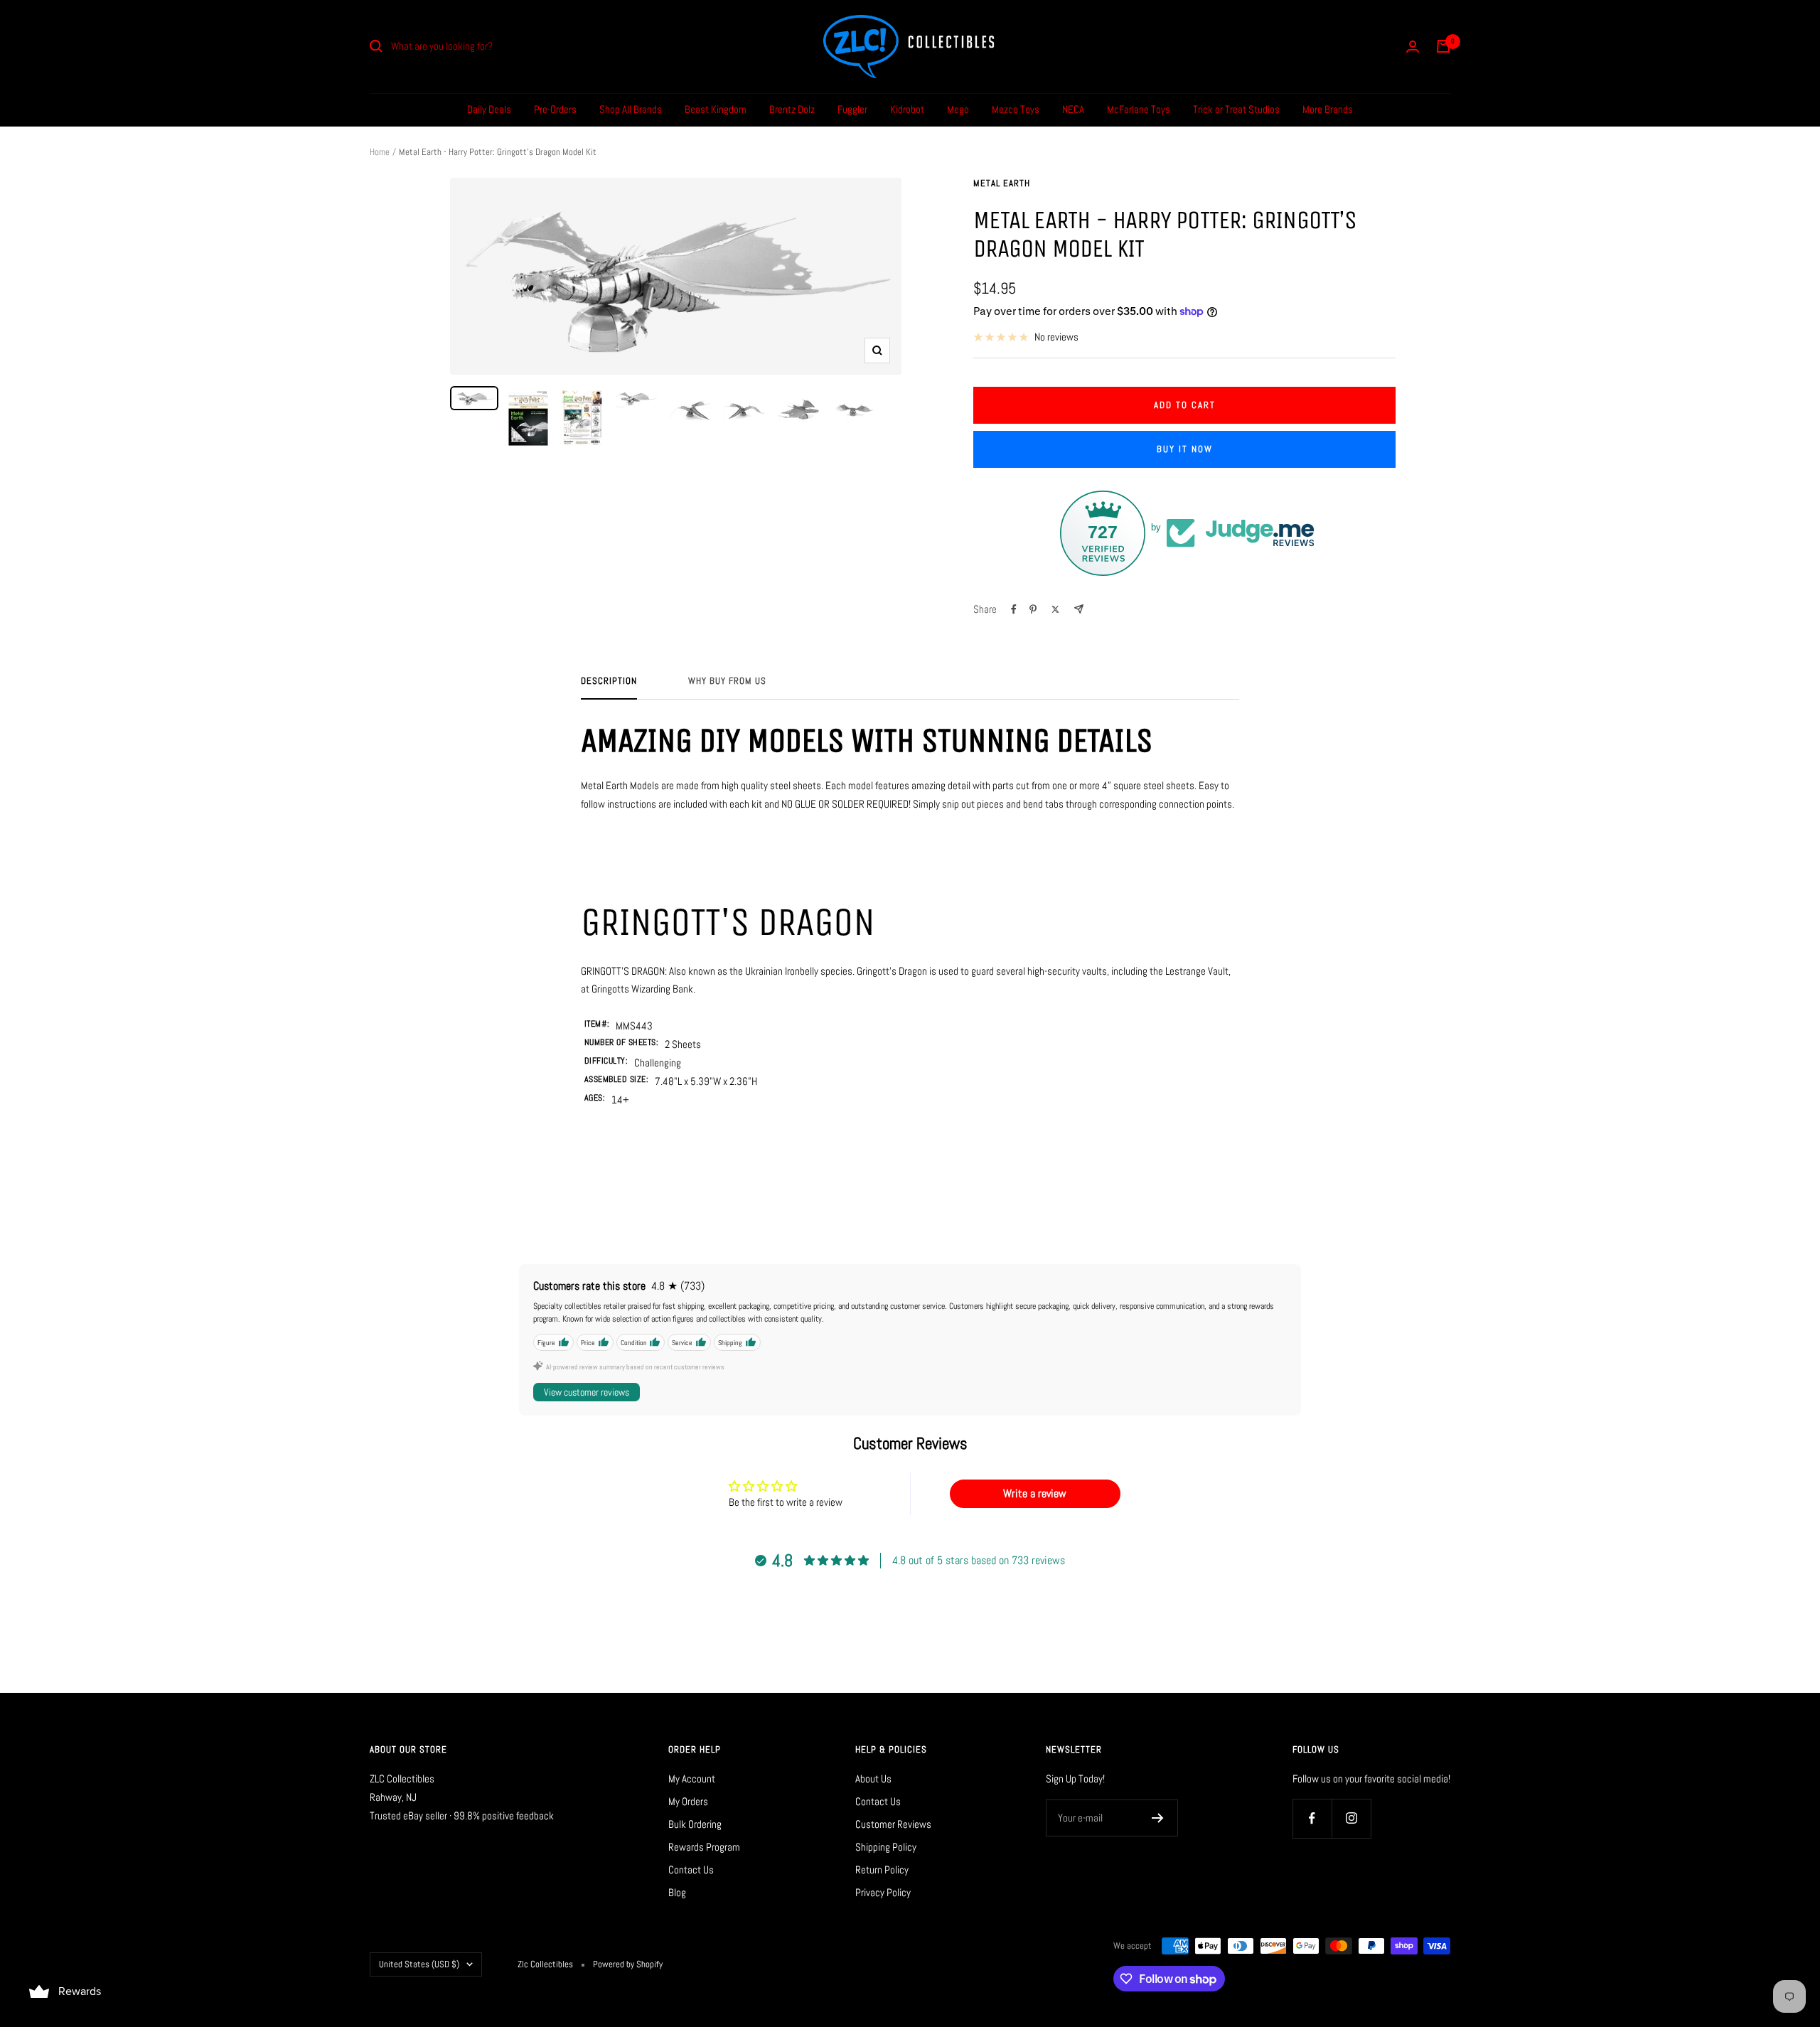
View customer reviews (587, 1392)
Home (380, 152)
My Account (692, 1779)
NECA (1073, 109)
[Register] (1158, 1818)
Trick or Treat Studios (1236, 109)
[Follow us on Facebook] (1312, 1818)
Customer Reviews (893, 1824)
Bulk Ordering (695, 1824)
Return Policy (882, 1870)
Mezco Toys (1016, 109)
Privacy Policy (883, 1892)
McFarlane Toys (1139, 109)
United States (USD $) (419, 1964)
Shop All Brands (631, 109)
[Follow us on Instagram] (1351, 1818)
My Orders (688, 1801)
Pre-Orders (555, 109)
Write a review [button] (1035, 1493)
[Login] (1413, 47)
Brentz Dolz (792, 109)
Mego (958, 109)
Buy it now (1185, 449)
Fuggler (852, 109)
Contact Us (691, 1870)
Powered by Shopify (628, 1964)
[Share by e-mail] (1079, 609)
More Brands (1328, 109)
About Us (873, 1779)
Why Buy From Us (727, 681)
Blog (677, 1892)
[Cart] (1443, 46)
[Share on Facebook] (1014, 609)
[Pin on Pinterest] (1033, 609)
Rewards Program (704, 1847)
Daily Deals (489, 109)
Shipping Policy (886, 1847)
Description (609, 681)
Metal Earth (1002, 183)
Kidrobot (907, 109)
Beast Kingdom (716, 109)
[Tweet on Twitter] (1055, 609)
